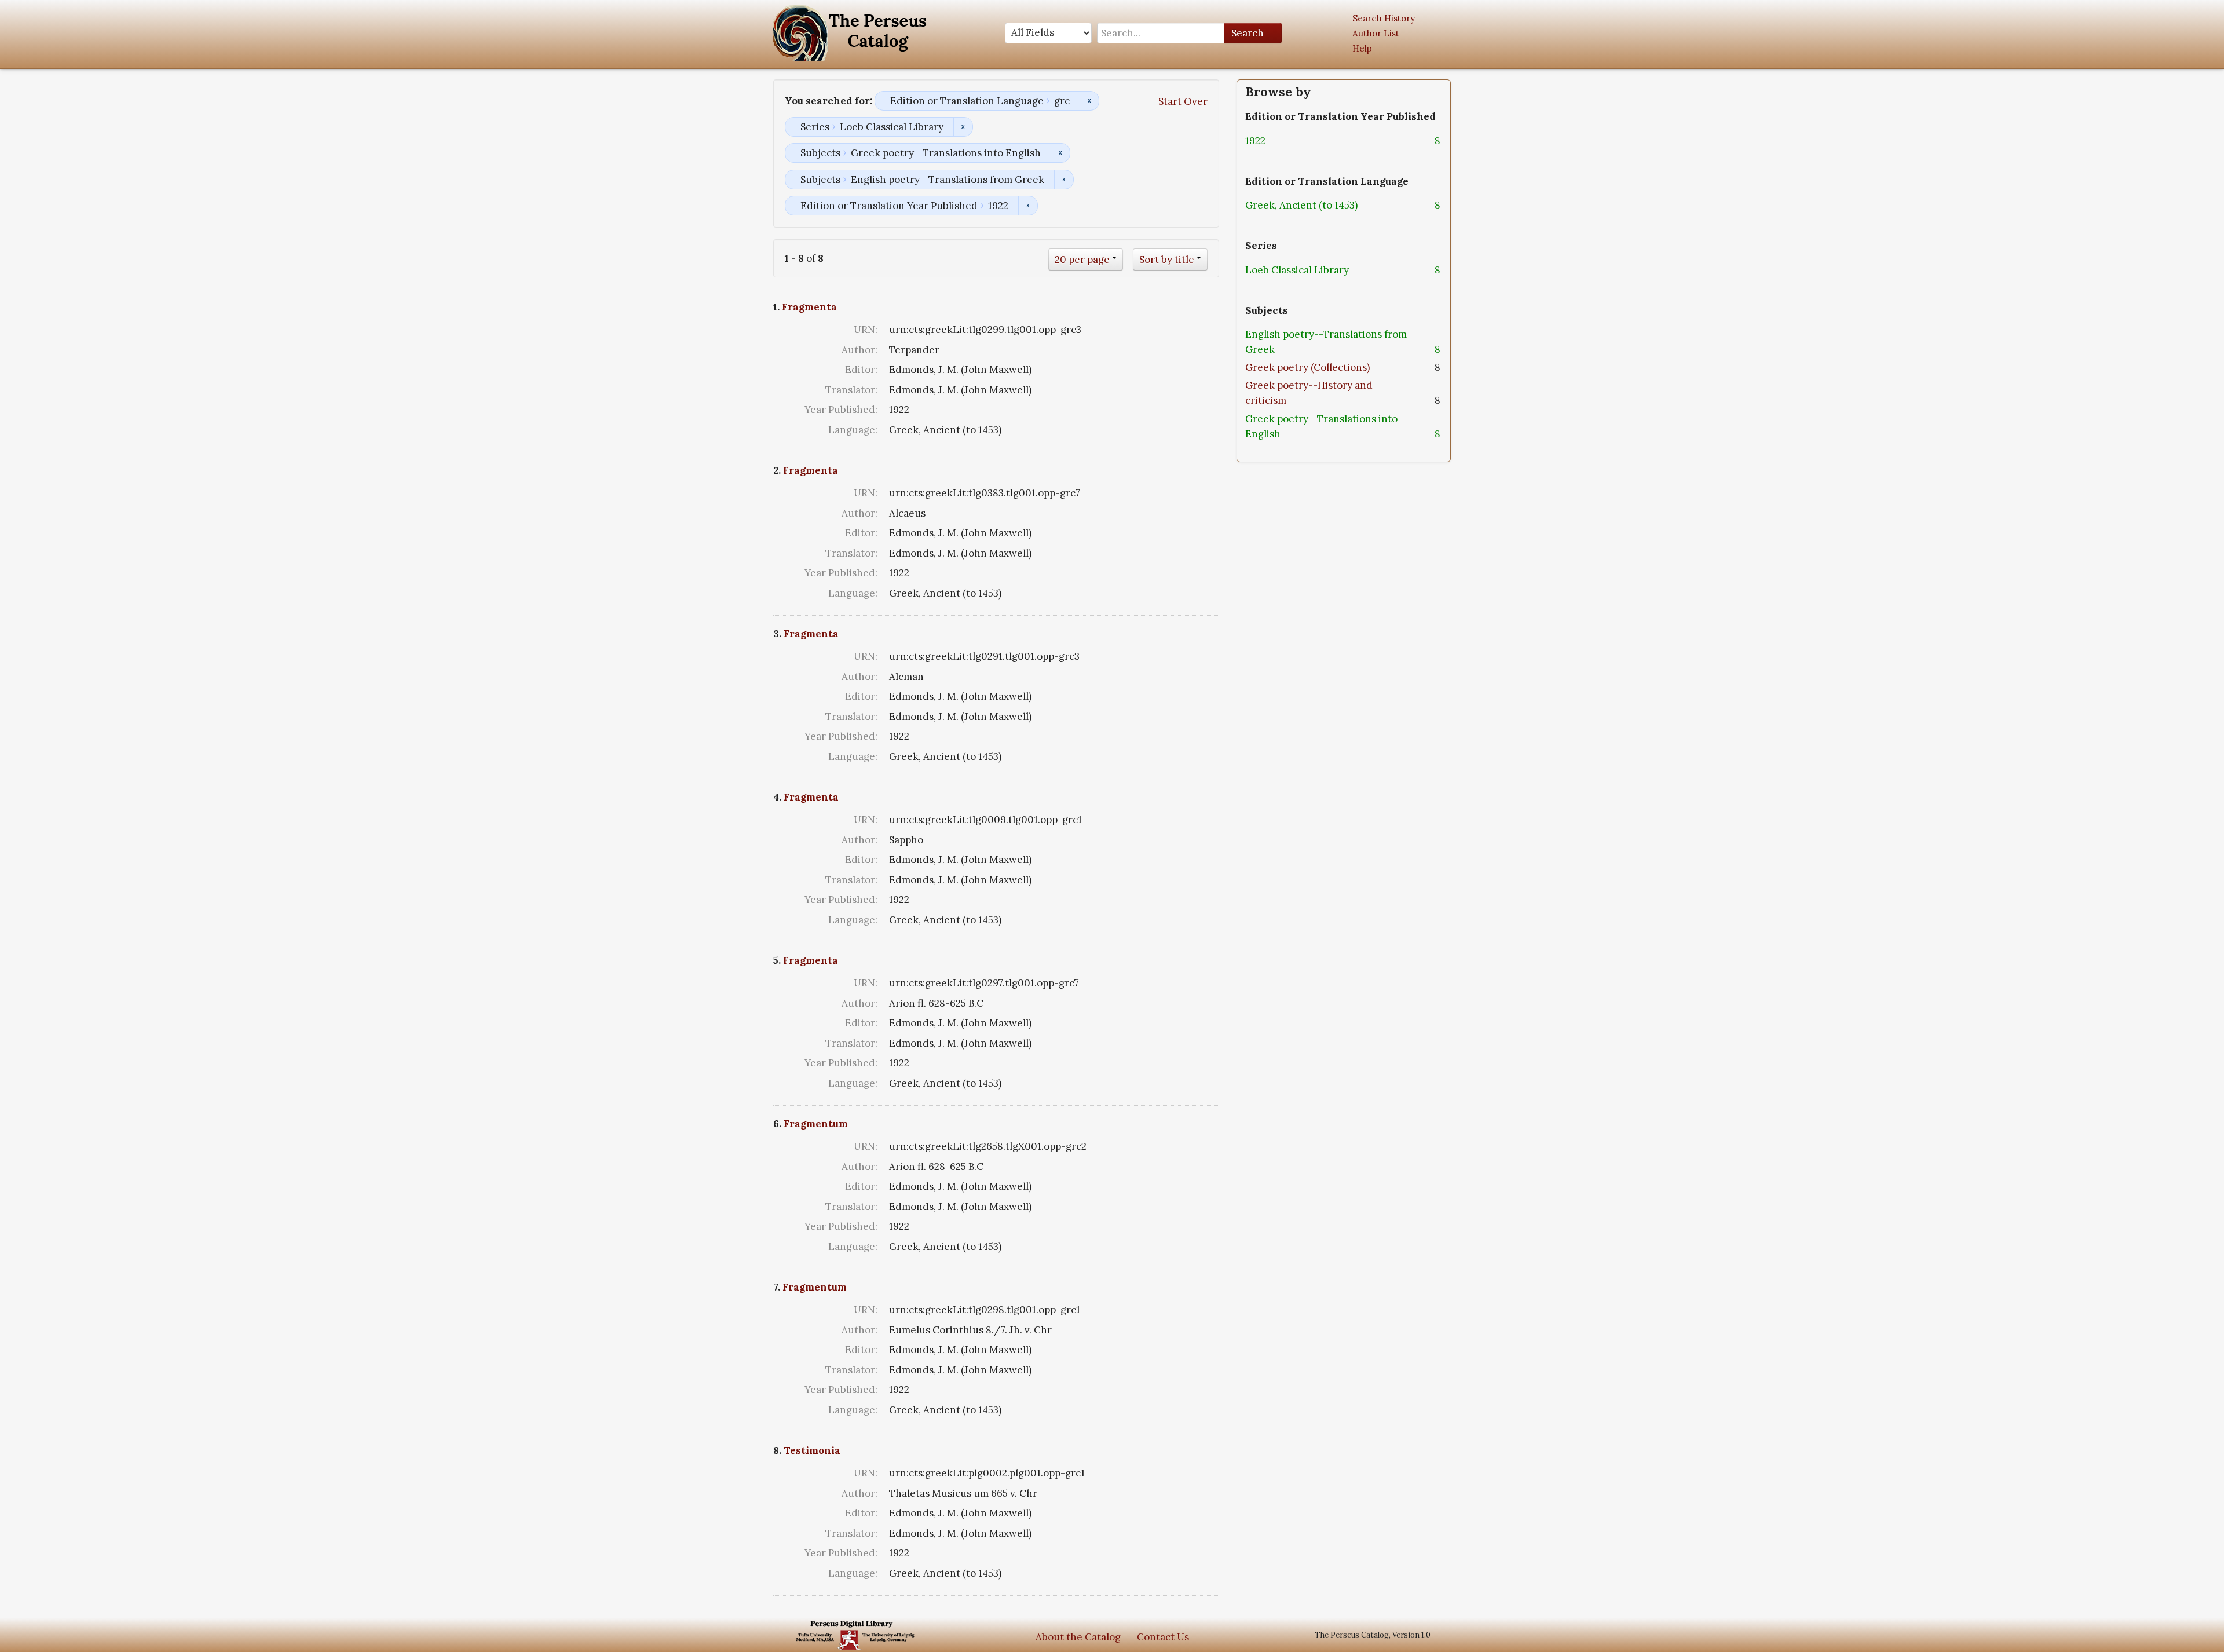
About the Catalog (1078, 1637)
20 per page (1082, 260)
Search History (1384, 18)
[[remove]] (1275, 141)
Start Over (1183, 101)
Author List (1376, 33)
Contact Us (1163, 1637)
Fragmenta (809, 307)
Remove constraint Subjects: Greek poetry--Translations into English (1060, 153)
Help (1362, 48)
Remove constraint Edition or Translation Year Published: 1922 (1028, 206)
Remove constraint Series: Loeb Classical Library (963, 127)
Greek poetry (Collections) (1307, 367)
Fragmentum (816, 1124)
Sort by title (1167, 260)
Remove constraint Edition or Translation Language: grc (1089, 101)
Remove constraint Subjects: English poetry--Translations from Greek (1064, 180)
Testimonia (812, 1450)
